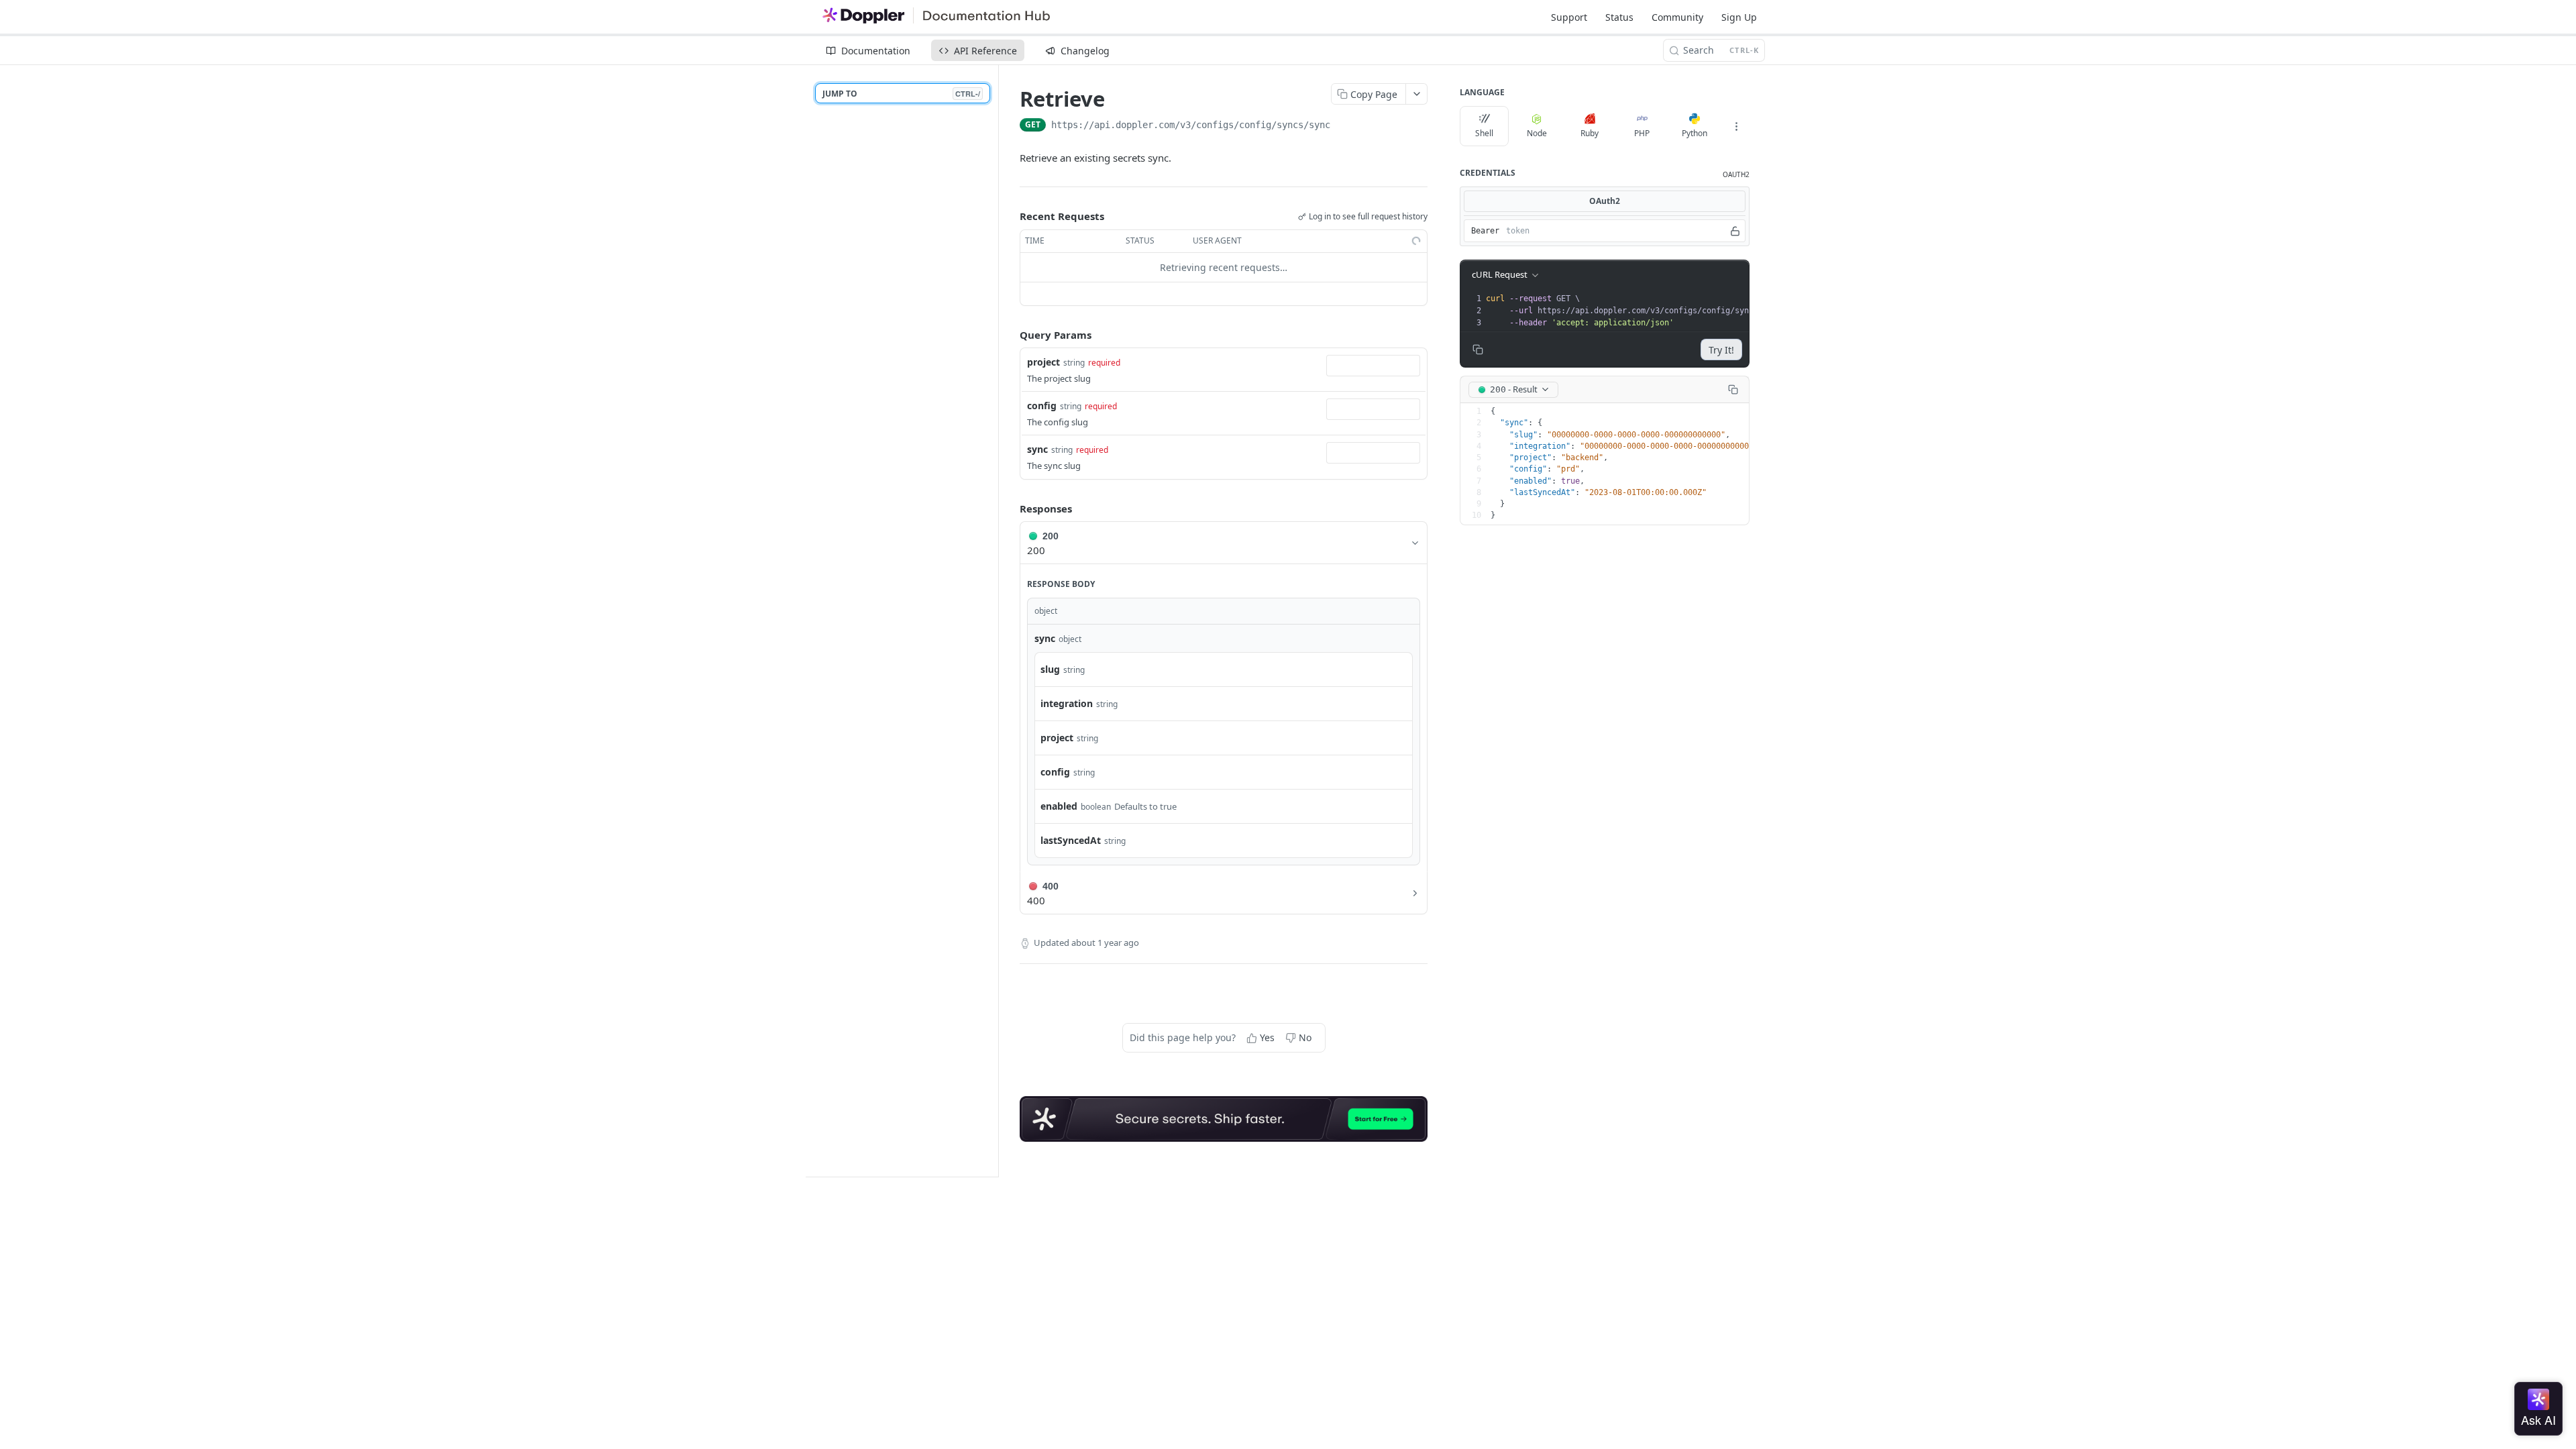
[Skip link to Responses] (1010, 508)
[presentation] (1638, 311)
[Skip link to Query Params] (1010, 335)
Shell (1484, 133)
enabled (1059, 806)
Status (1619, 17)
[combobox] (1373, 366)
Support (1569, 17)
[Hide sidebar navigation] (996, 621)
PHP (1642, 133)
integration (1067, 703)
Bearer (1485, 231)
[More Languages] (1736, 126)
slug (1050, 669)
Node (1537, 133)
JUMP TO (901, 94)
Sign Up (1739, 17)
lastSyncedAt (1071, 840)
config (1042, 406)
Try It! (1721, 350)
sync (1037, 449)
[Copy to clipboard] (1344, 126)
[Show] (1735, 231)
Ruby (1590, 133)
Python (1695, 133)
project (1043, 362)
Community (1677, 17)
